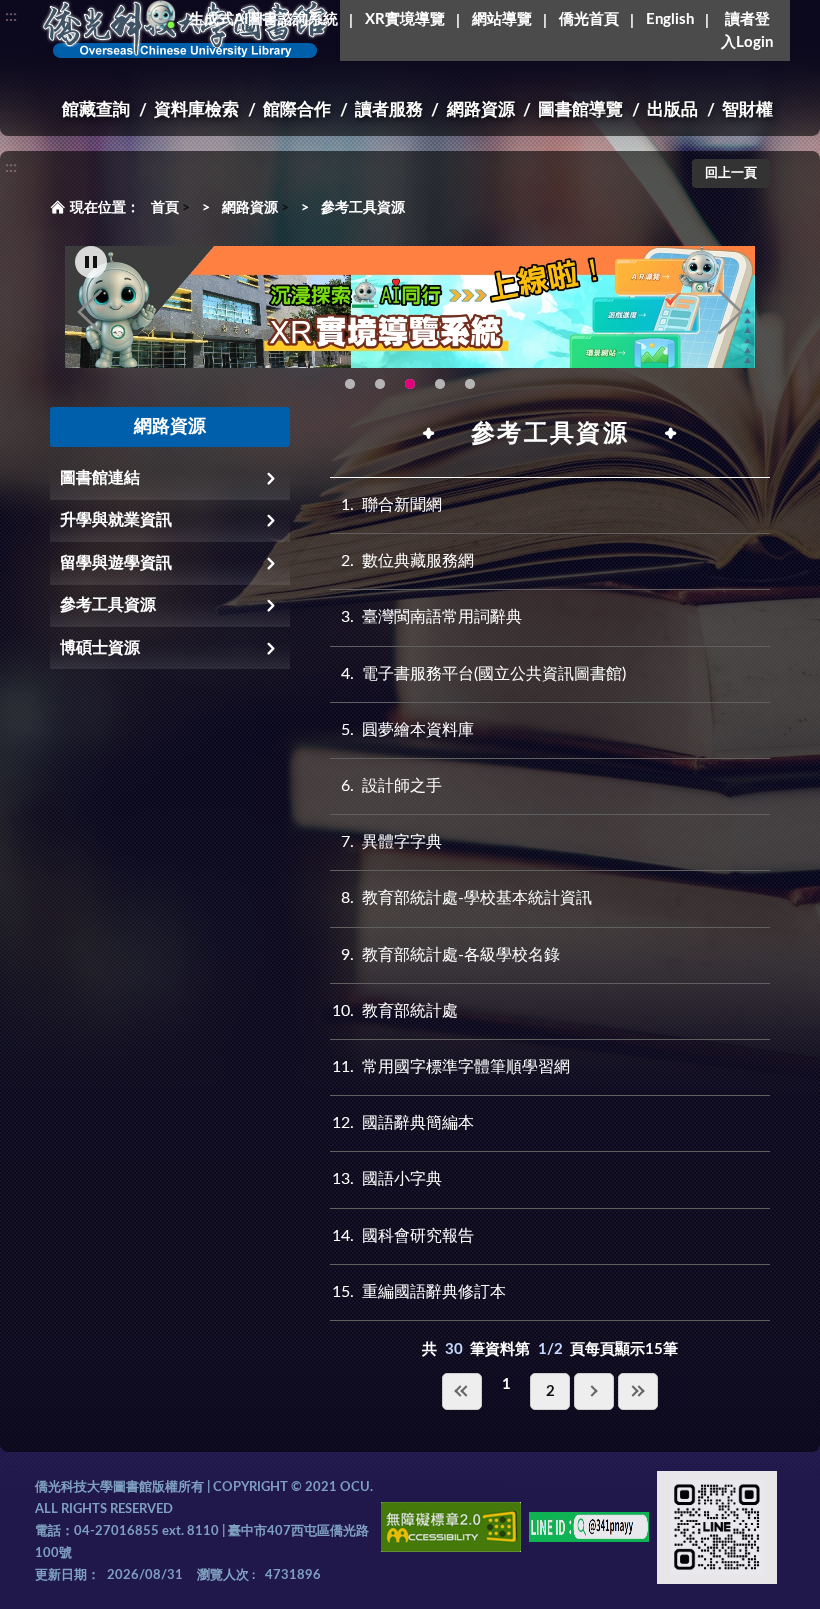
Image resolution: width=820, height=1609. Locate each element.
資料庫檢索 (196, 109)
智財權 (747, 109)
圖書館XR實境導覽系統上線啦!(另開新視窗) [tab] (410, 384)
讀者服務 (389, 109)
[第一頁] (462, 1391)
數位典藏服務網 (407, 561)
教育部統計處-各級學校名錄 (450, 955)
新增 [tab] (440, 384)
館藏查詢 (96, 109)
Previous (90, 312)
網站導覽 (502, 19)
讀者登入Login (747, 31)
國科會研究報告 (403, 1236)
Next (730, 312)
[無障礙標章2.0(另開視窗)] (451, 1530)
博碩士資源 (100, 648)
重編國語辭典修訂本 (419, 1292)
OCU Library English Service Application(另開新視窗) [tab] (380, 384)
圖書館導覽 (580, 109)
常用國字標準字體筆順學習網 (451, 1067)
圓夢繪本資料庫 (407, 730)
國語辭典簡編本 (403, 1123)
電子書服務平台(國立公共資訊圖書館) (483, 674)
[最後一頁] (638, 1391)
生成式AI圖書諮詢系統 (263, 19)
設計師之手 (391, 786)
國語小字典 (387, 1179)
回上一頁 (731, 173)
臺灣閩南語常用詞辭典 (431, 617)
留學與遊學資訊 (116, 563)
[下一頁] (594, 1391)
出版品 (672, 109)
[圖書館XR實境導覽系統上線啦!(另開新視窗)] (410, 307)
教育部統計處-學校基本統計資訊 (466, 898)
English (670, 19)
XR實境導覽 (405, 19)
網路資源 (481, 109)
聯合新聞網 (391, 505)
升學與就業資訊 (116, 520)
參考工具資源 (363, 208)
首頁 (165, 208)
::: (11, 16)
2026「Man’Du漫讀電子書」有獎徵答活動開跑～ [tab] (350, 384)
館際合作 (297, 109)
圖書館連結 (100, 478)
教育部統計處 (395, 1011)
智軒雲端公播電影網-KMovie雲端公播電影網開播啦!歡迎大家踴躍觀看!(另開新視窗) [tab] (470, 384)
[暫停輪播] (91, 262)
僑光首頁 (589, 19)
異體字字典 (391, 842)
